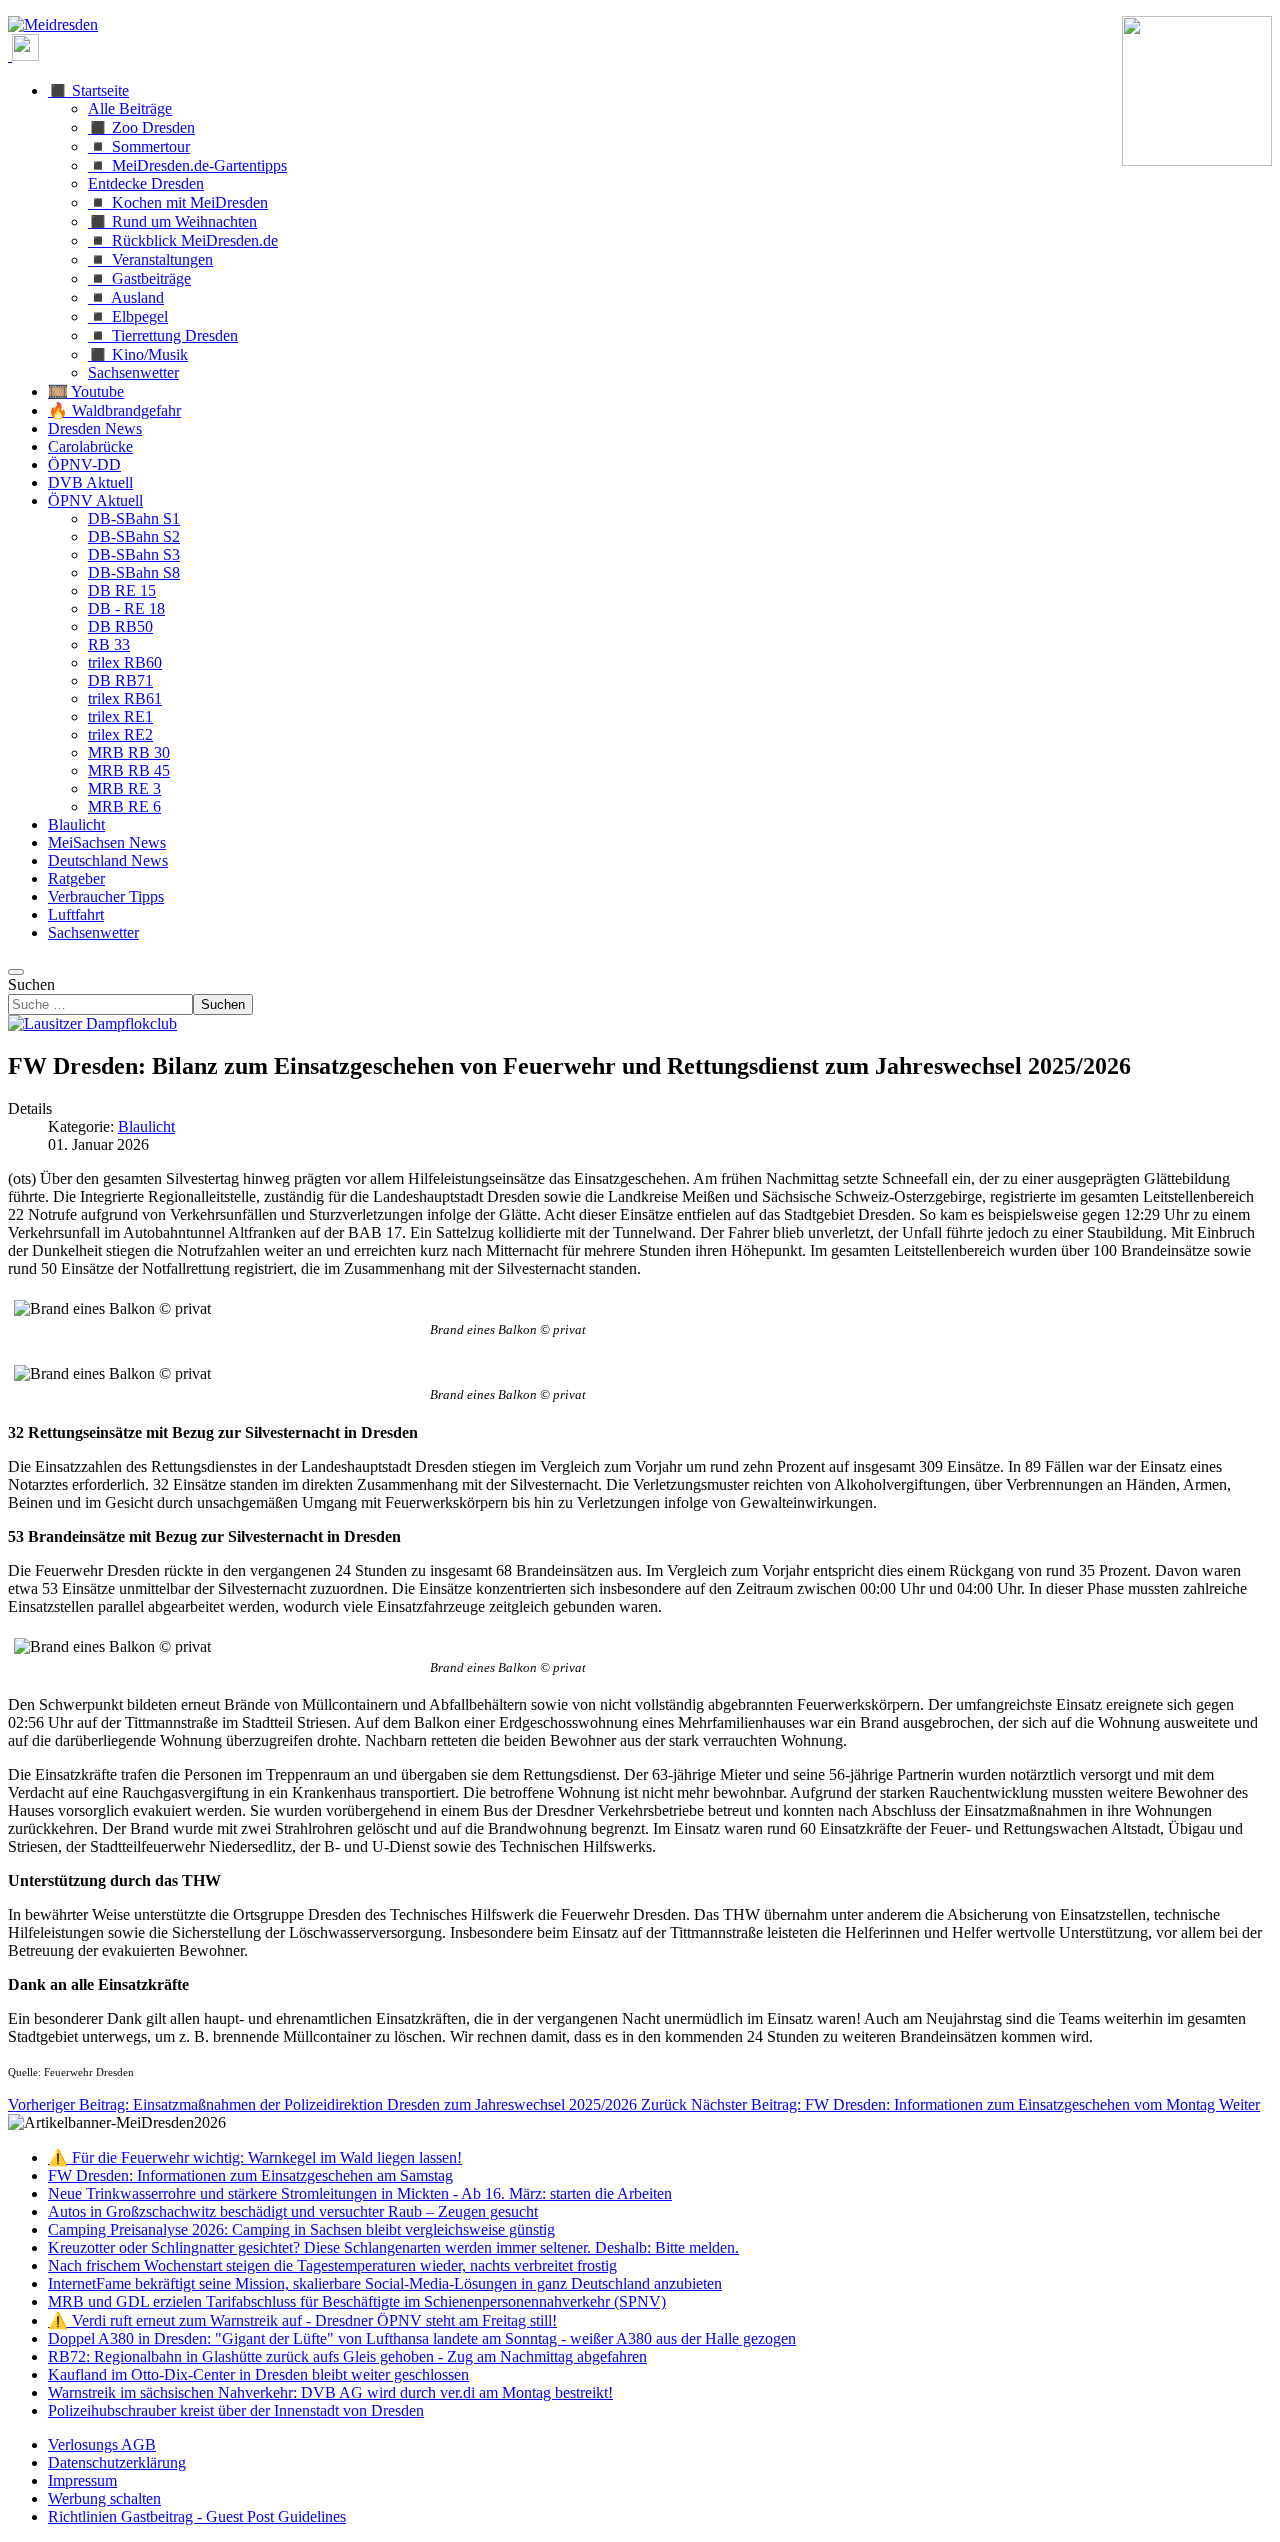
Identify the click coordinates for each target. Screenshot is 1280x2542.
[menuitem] (102, 2444)
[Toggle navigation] (16, 972)
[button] (88, 90)
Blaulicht (146, 1126)
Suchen (31, 984)
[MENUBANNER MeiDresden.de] (53, 24)
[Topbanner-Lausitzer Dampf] (92, 1023)
